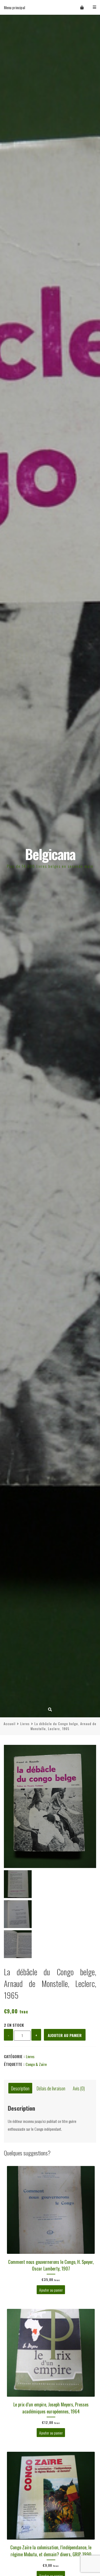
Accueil (10, 1724)
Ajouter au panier (65, 2035)
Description (20, 2088)
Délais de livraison (51, 2088)
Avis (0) (79, 2088)
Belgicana (50, 854)
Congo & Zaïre (36, 2064)
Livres (25, 1724)
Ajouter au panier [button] (51, 2290)
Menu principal (14, 7)
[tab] (20, 2088)
